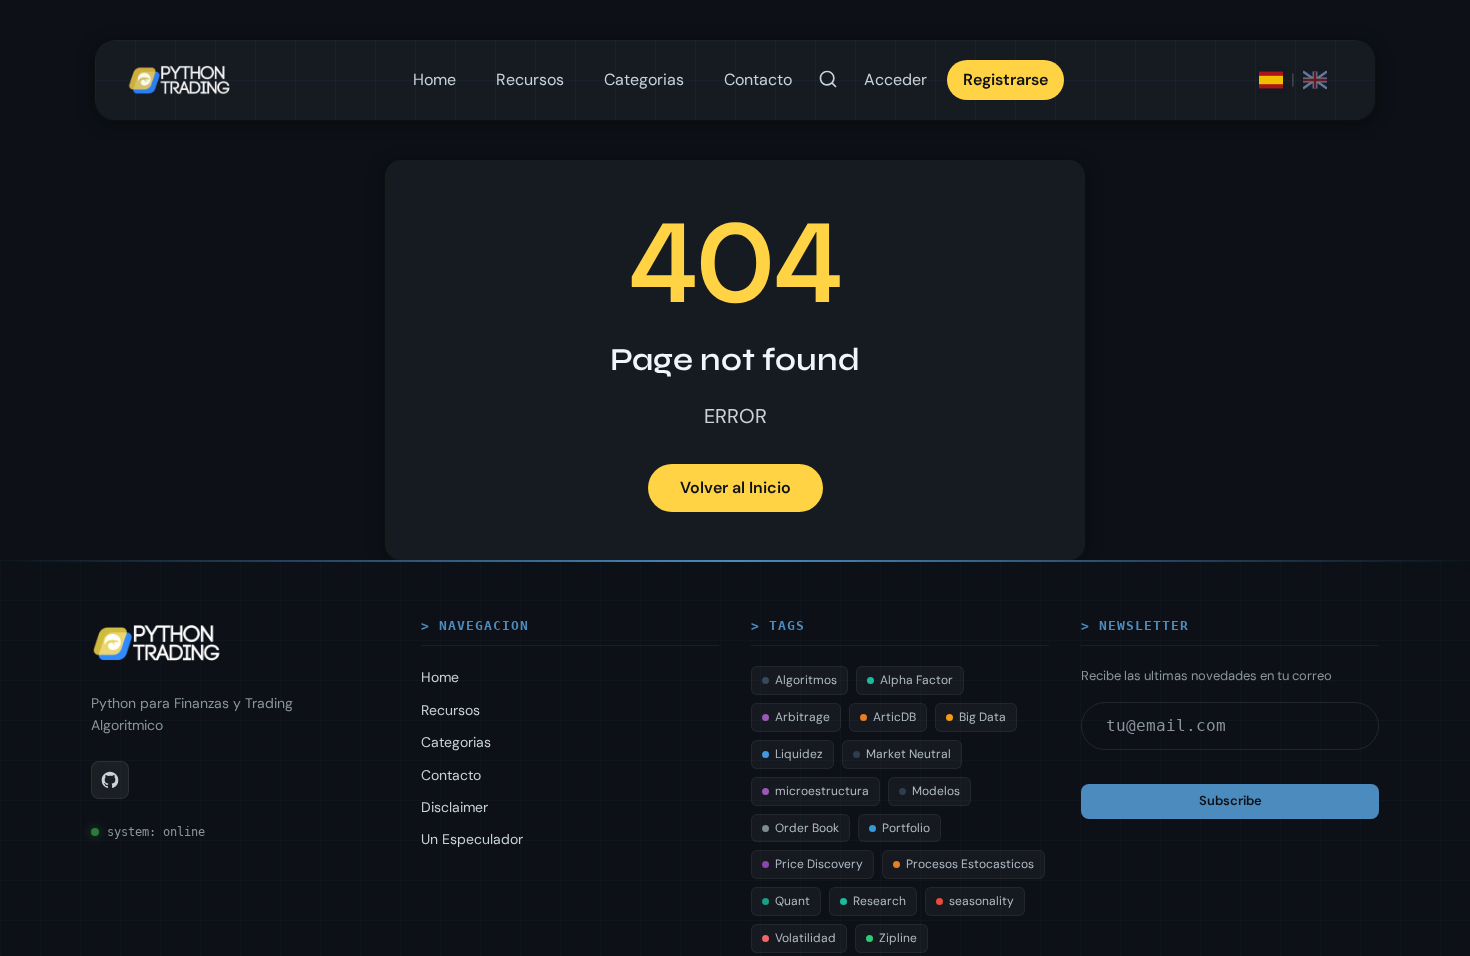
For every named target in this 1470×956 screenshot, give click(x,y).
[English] (1315, 80)
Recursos (530, 79)
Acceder (895, 79)
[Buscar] (828, 80)
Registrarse (1005, 79)
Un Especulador (472, 839)
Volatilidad (805, 938)
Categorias (644, 79)
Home (434, 79)
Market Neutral (908, 754)
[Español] (1271, 80)
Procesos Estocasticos (970, 864)
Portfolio (906, 828)
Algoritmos (806, 680)
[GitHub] (110, 780)
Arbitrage (802, 717)
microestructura (822, 791)
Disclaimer (454, 807)
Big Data (982, 717)
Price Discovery (819, 864)
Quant (792, 901)
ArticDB (894, 717)
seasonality (981, 901)
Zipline (898, 938)
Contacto (758, 79)
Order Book (807, 828)
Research (879, 901)
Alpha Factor (916, 680)
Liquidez (799, 754)
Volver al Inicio (735, 487)
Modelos (936, 791)
